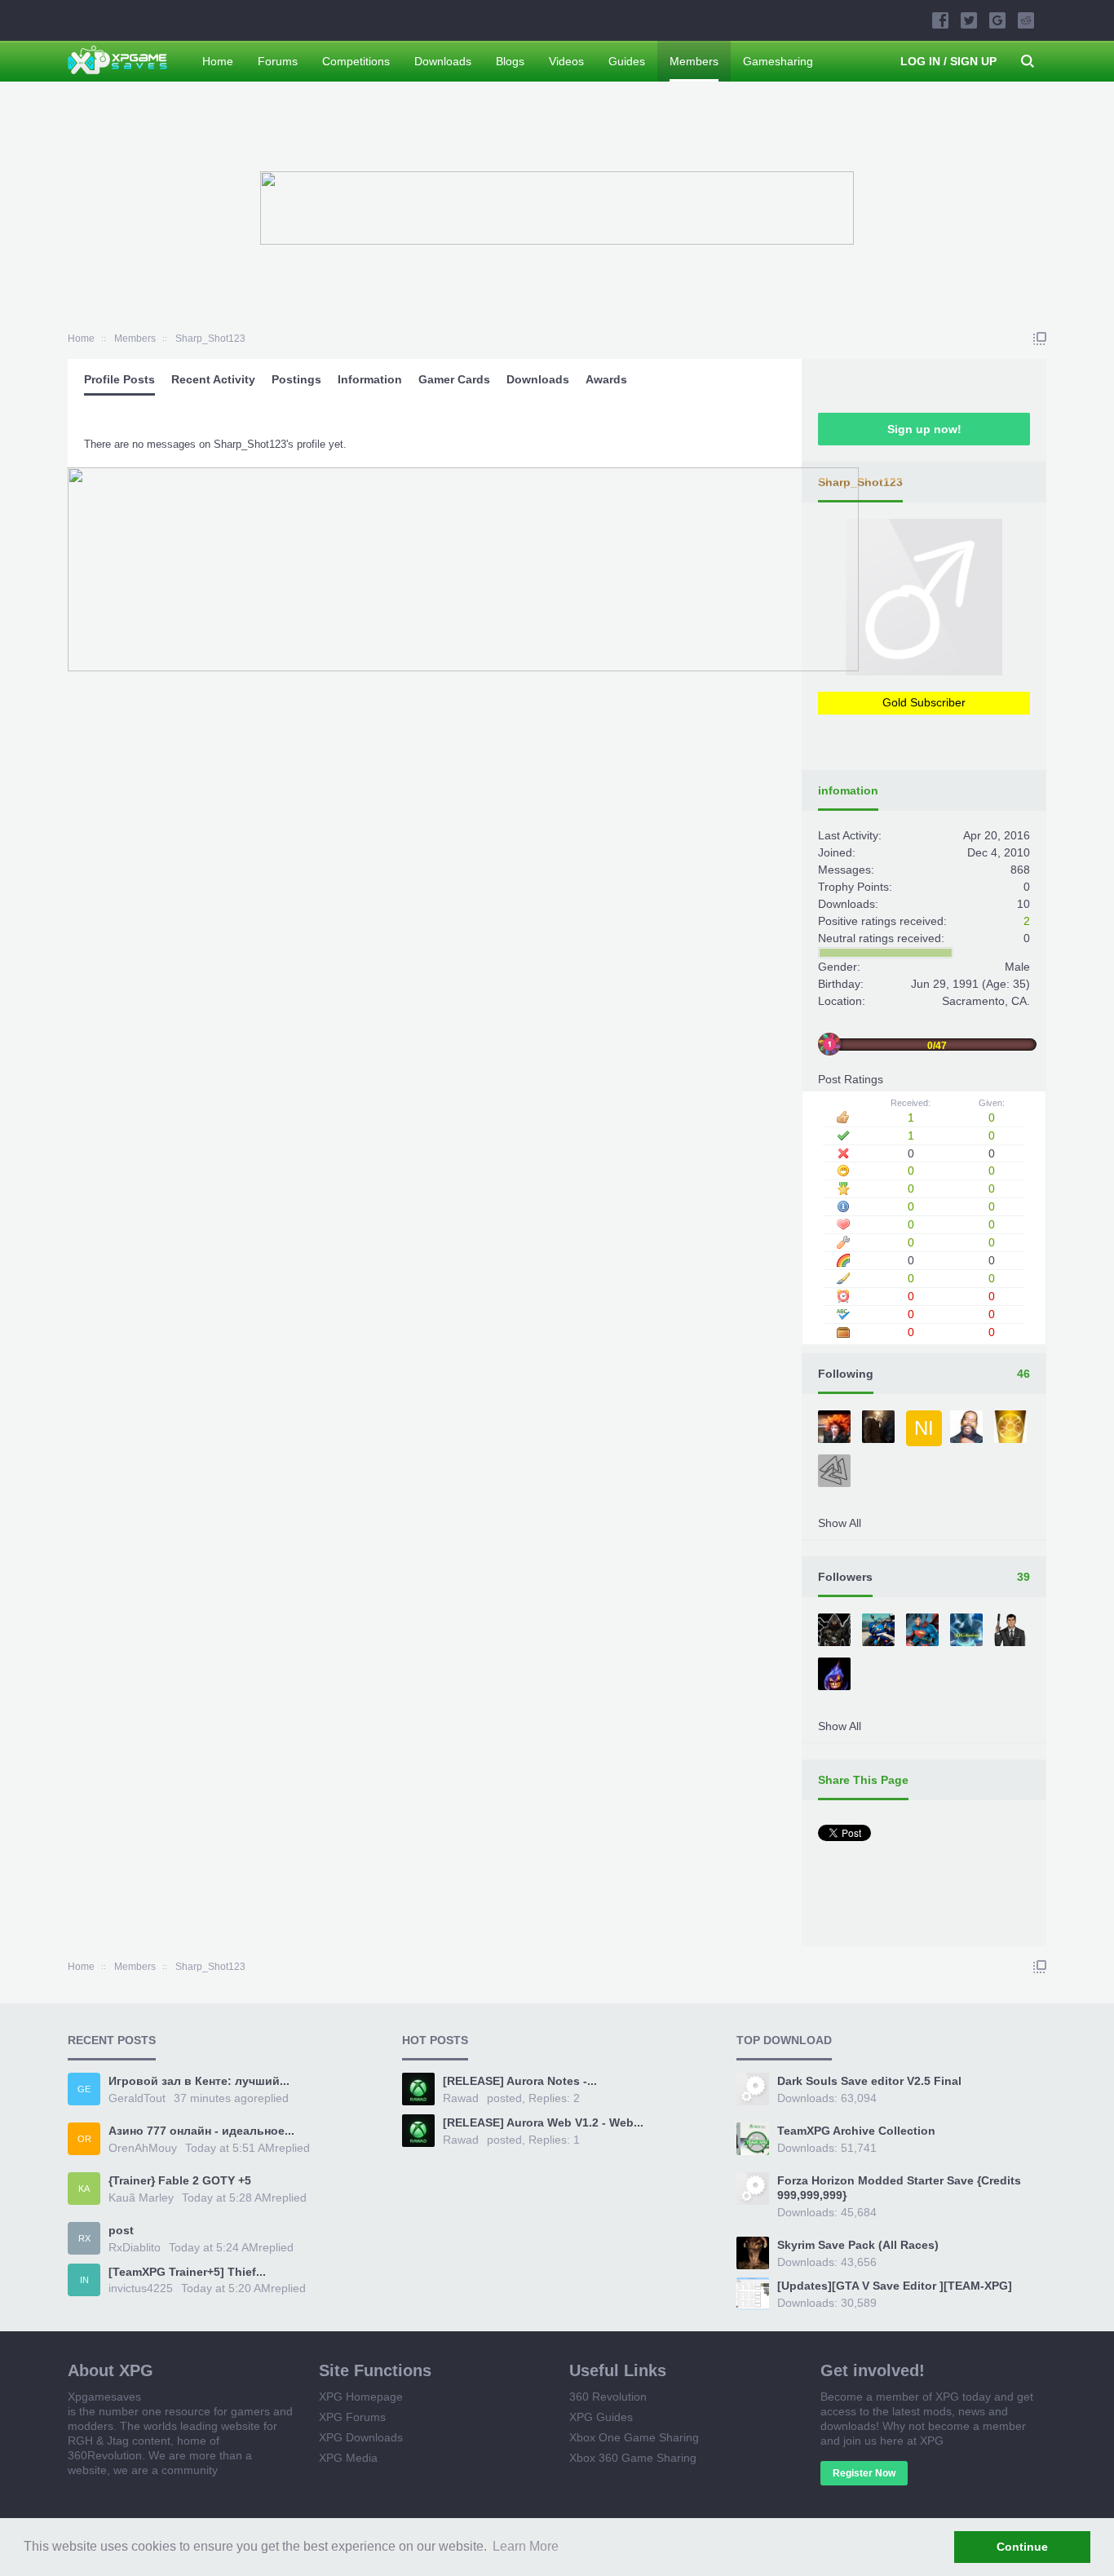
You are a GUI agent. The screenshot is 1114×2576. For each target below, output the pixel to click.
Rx (84, 2238)
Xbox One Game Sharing (634, 2437)
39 (1023, 1577)
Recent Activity (213, 379)
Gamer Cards (454, 379)
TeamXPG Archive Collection (856, 2131)
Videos (566, 61)
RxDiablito (135, 2247)
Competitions (356, 61)
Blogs (510, 61)
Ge (84, 2089)
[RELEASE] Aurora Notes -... (520, 2081)
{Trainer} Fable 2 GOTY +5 (180, 2180)
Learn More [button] (526, 2546)
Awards (606, 379)
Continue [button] (1022, 2547)
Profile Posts (119, 379)
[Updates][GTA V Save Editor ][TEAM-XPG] (895, 2286)
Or (84, 2139)
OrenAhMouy (143, 2148)
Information (370, 379)
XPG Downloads (361, 2437)
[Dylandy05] (836, 1428)
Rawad (461, 2098)
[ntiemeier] (1012, 1428)
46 (1023, 1374)
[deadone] (968, 1631)
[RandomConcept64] (836, 1631)
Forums (278, 61)
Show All (840, 1523)
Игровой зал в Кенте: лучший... (199, 2081)
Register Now (864, 2473)
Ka (84, 2189)
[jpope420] (880, 1428)
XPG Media (348, 2458)
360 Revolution (608, 2397)
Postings (296, 379)
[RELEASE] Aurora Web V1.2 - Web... (543, 2122)
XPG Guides (601, 2417)
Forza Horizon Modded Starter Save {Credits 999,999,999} (899, 2188)
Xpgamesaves (104, 2397)
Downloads (538, 379)
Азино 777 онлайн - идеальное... (201, 2131)
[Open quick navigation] (1040, 339)
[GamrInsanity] (836, 1472)
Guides (627, 61)
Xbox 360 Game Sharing (633, 2458)
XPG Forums (352, 2417)
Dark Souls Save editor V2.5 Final (869, 2081)
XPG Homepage (361, 2397)
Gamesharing (778, 61)
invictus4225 (141, 2288)
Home (218, 61)
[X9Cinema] (880, 1631)
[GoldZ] (924, 1631)
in (84, 2280)
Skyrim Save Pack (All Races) (858, 2245)
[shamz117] (836, 1675)
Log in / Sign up (948, 61)
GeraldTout (137, 2098)
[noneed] (1012, 1631)
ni (924, 1428)
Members (694, 61)
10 (1023, 904)
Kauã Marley (141, 2198)
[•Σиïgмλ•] (968, 1428)
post (121, 2230)
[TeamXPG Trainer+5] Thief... (187, 2272)
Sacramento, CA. (986, 1001)
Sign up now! (924, 429)
